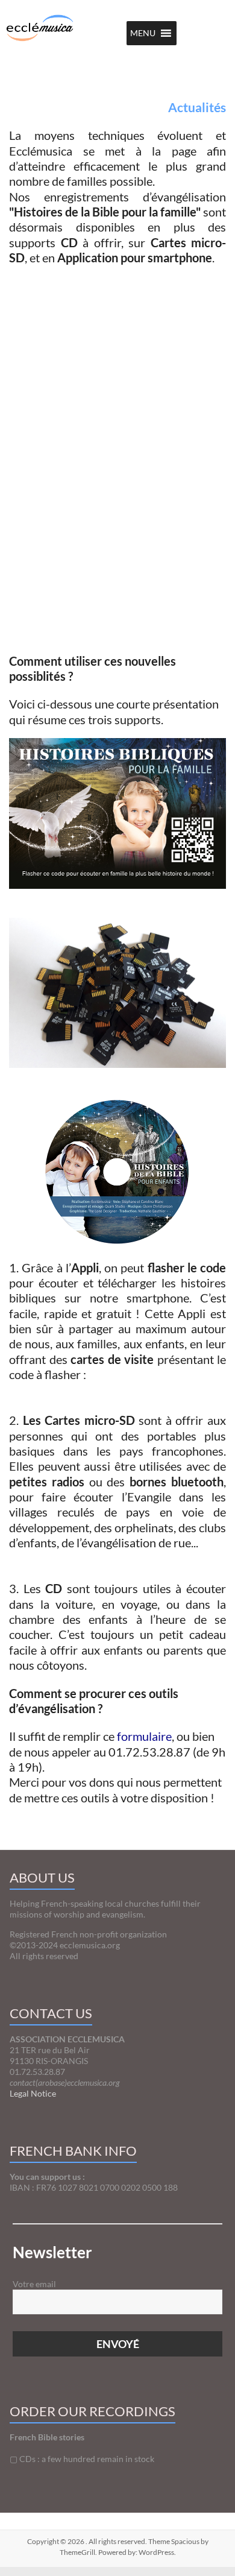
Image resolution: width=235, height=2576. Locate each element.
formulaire (144, 1736)
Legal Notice (33, 2093)
